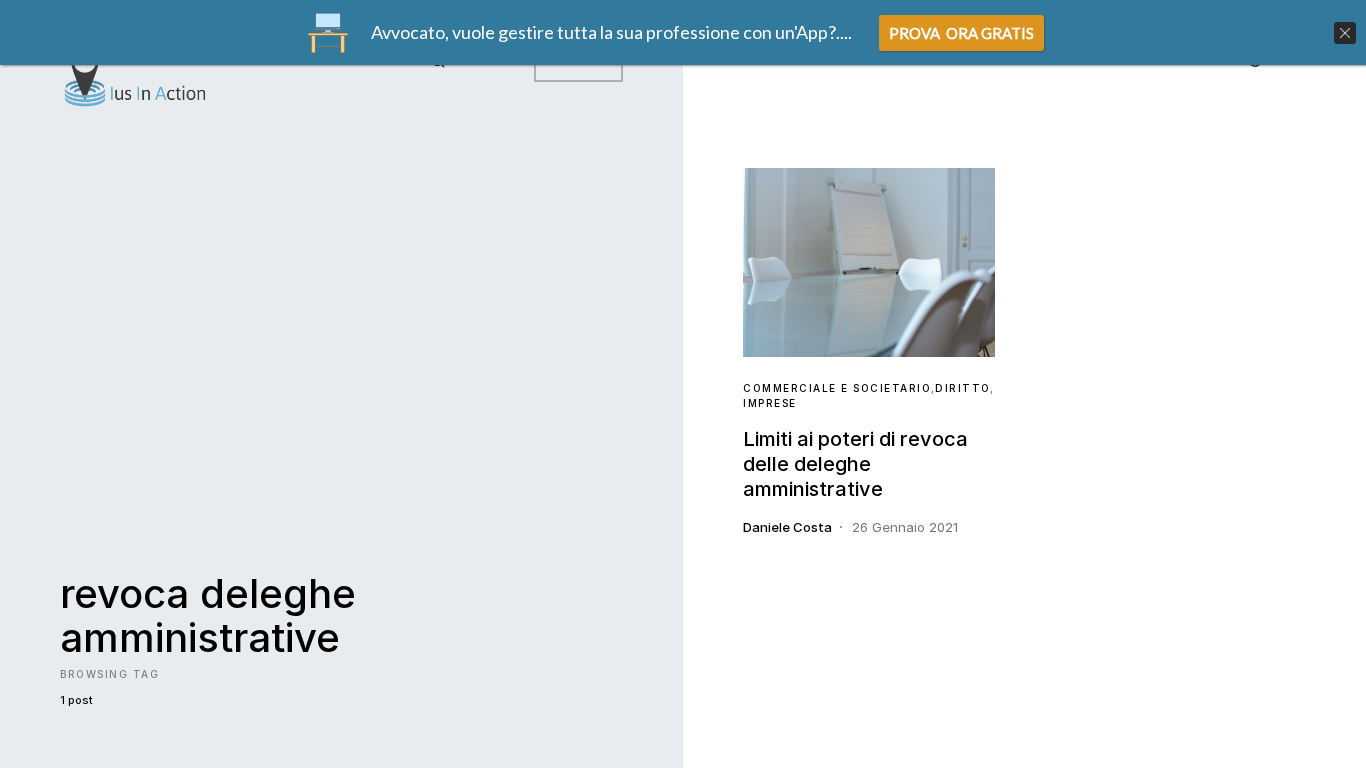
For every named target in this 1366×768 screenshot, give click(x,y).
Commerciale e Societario (837, 388)
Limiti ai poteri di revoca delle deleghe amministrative (855, 464)
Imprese (770, 403)
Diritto (963, 388)
